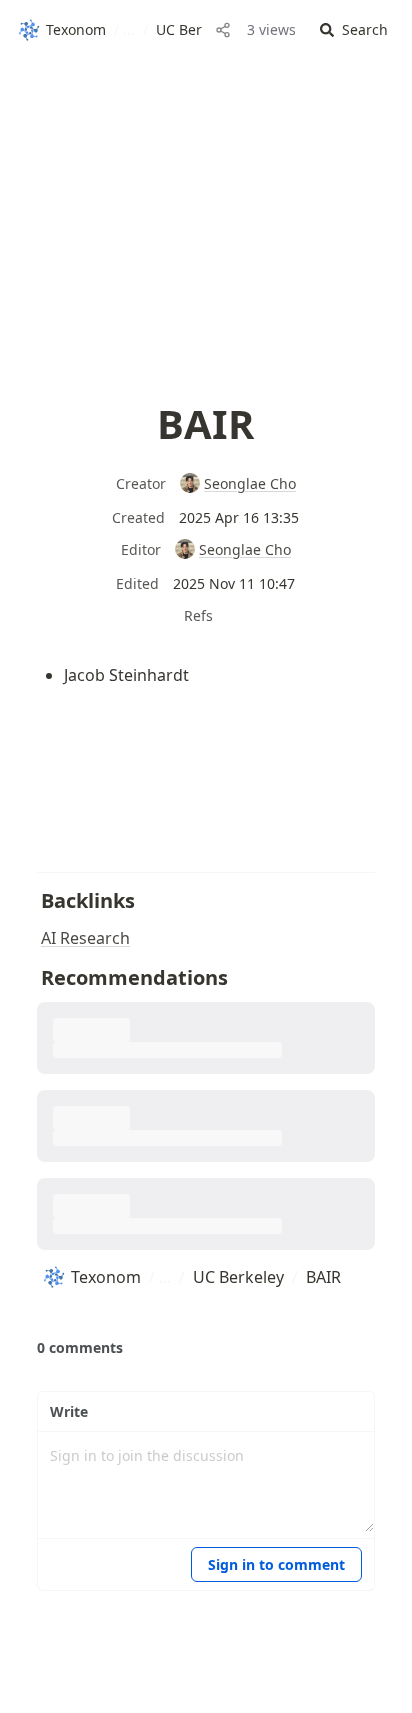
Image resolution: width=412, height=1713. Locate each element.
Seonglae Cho (250, 483)
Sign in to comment (276, 1564)
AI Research (85, 938)
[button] (354, 30)
